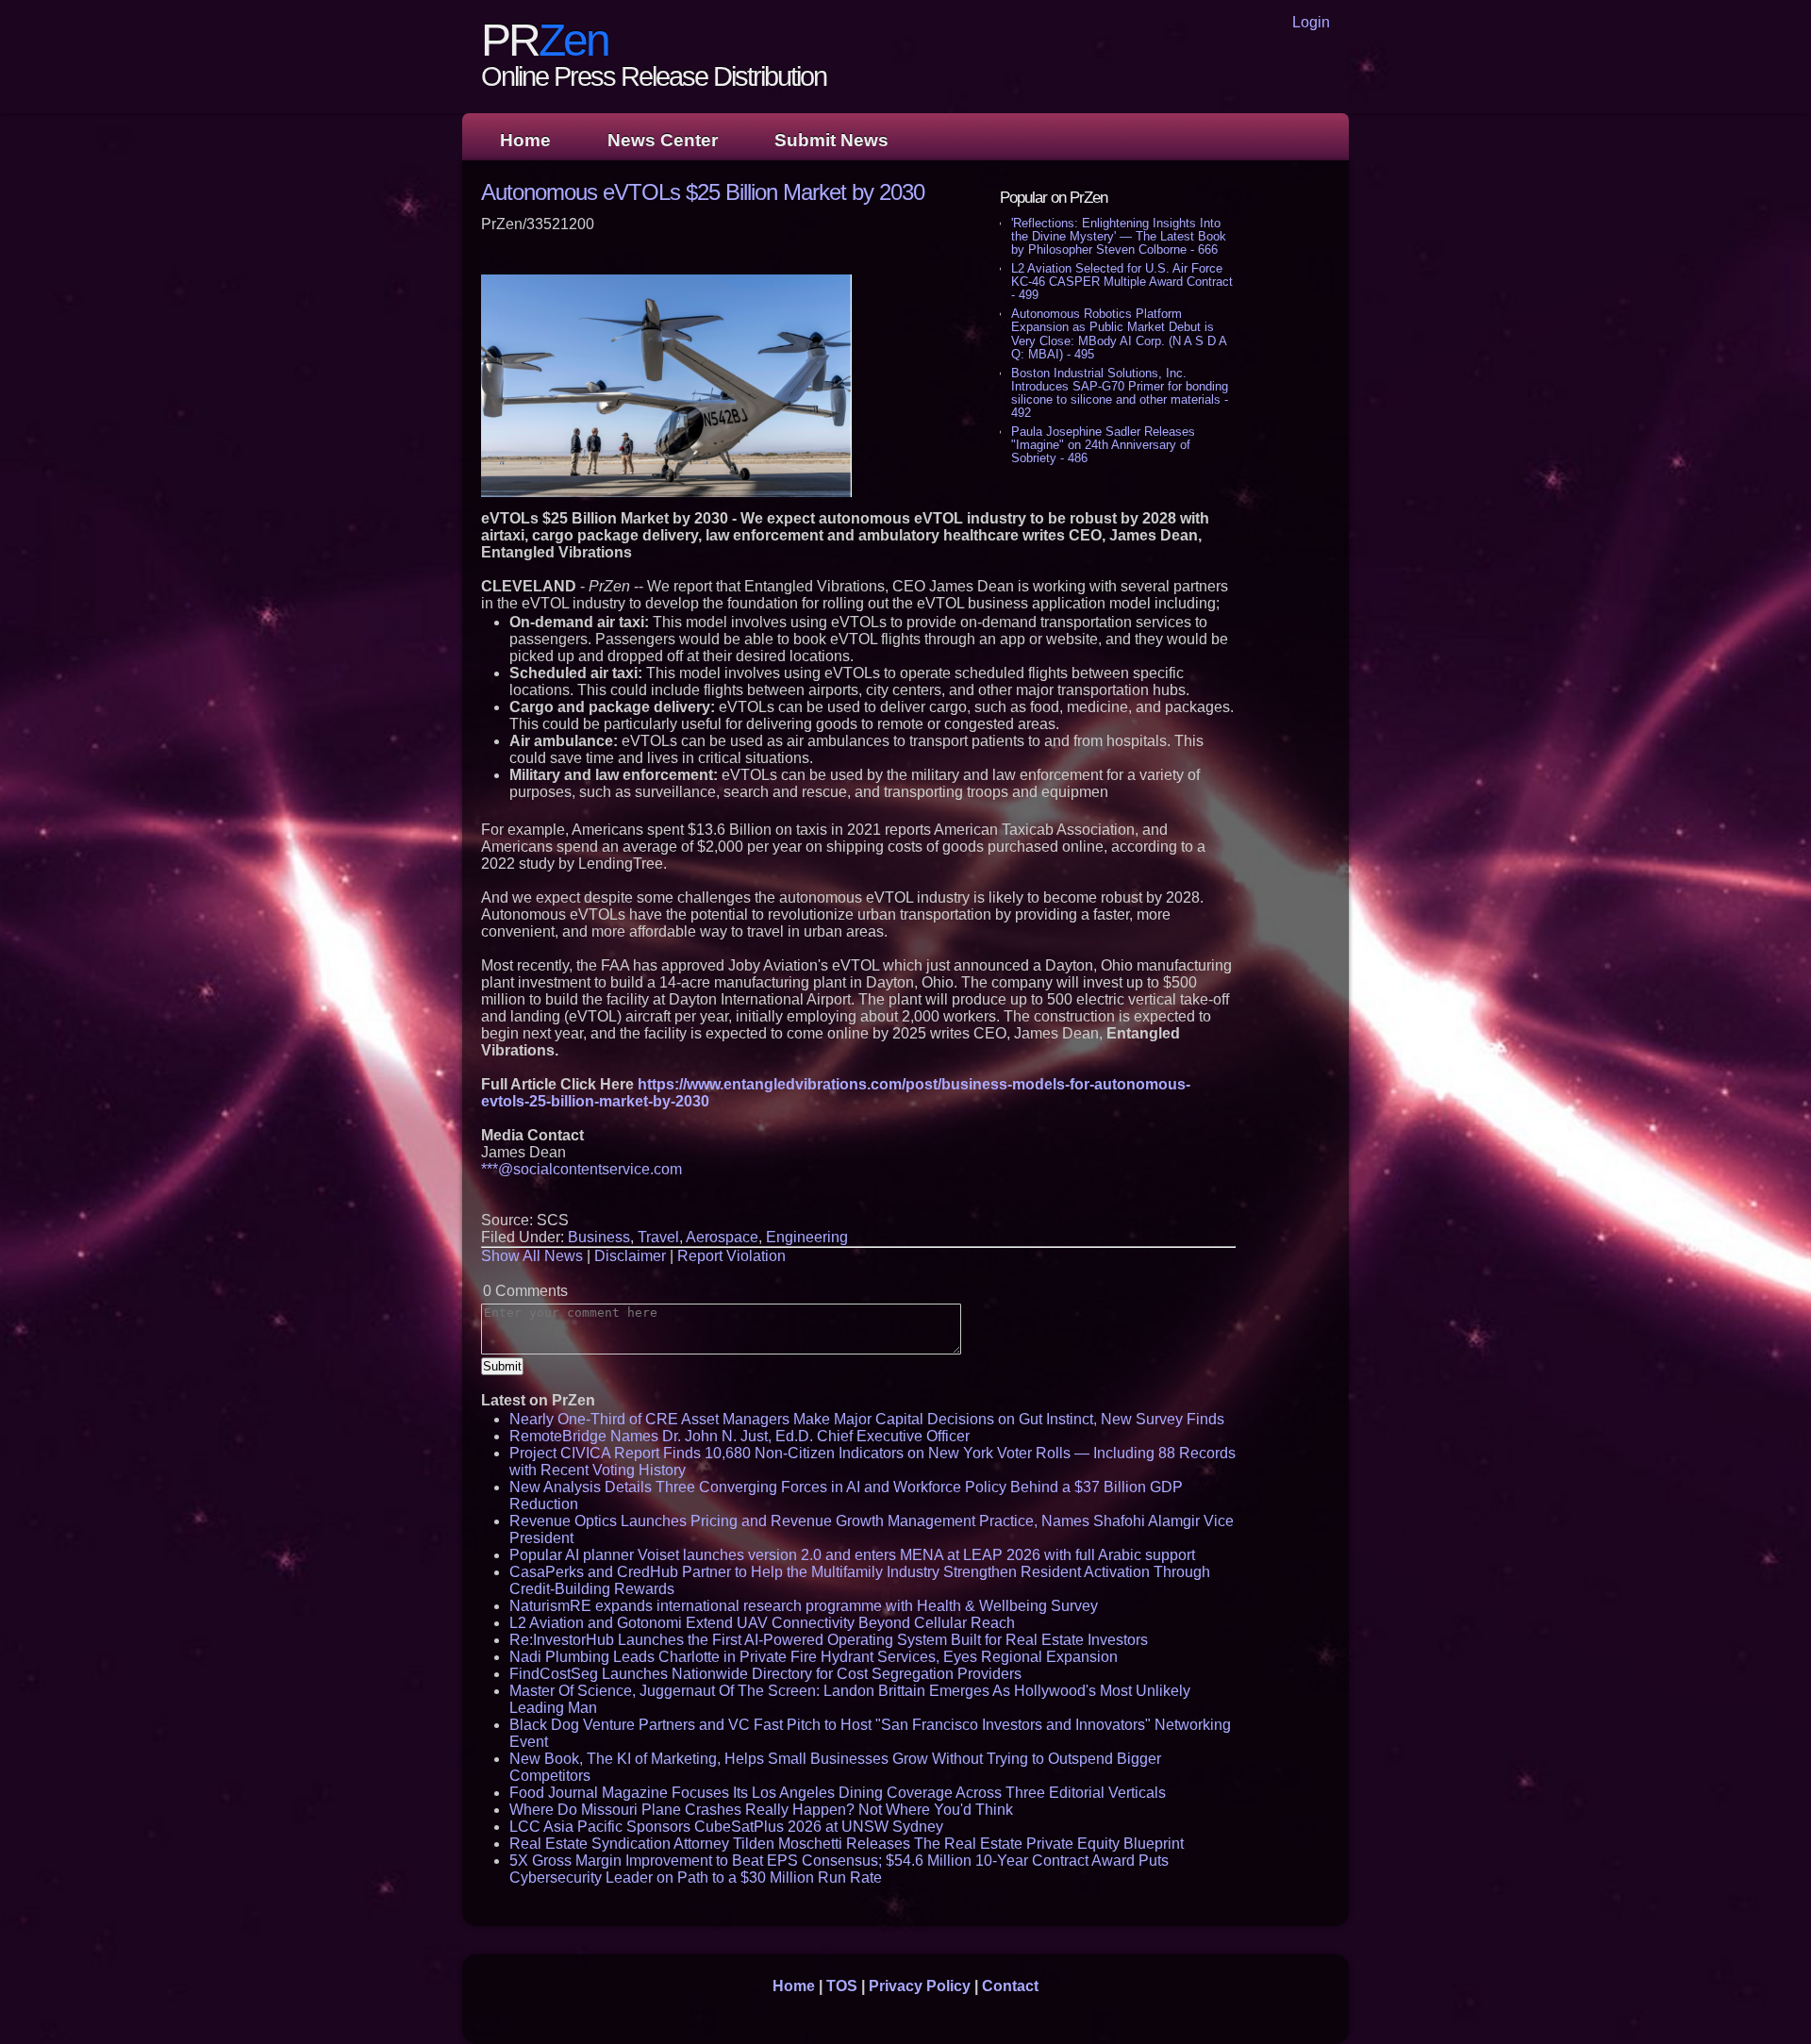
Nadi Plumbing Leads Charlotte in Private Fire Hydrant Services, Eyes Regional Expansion (814, 1657)
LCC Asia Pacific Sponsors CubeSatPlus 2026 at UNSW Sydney (726, 1827)
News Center (663, 140)
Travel (658, 1237)
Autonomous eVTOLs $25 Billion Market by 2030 (703, 192)
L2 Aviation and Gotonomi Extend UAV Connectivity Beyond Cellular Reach (762, 1623)
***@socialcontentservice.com (582, 1169)
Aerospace (722, 1237)
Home (525, 140)
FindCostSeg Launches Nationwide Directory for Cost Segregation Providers (765, 1674)
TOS (842, 1986)
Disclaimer (630, 1256)
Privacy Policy (920, 1986)
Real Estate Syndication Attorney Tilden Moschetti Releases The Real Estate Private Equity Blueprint (847, 1844)
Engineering (807, 1237)
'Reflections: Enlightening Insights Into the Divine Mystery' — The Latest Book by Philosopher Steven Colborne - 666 (1119, 236)
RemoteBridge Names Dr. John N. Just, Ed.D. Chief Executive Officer (739, 1436)
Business (599, 1237)
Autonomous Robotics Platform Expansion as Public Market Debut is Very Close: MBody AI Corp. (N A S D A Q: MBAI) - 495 (1119, 333)
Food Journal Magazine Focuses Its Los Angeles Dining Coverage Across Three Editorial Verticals (838, 1793)
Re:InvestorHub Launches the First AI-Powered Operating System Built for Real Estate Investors (829, 1640)
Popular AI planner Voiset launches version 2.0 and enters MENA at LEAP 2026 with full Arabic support (852, 1555)
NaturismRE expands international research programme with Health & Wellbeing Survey (804, 1606)
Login (1311, 22)
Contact (1010, 1986)
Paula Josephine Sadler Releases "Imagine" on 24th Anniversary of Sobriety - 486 (1103, 445)
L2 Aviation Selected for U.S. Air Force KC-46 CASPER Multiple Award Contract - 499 (1122, 282)
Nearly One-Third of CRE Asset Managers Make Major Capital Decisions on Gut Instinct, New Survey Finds (867, 1419)
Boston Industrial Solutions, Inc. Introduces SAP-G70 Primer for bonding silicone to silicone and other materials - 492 (1120, 393)
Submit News (831, 140)
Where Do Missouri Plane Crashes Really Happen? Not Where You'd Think (761, 1810)
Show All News (532, 1256)
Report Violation (731, 1256)
